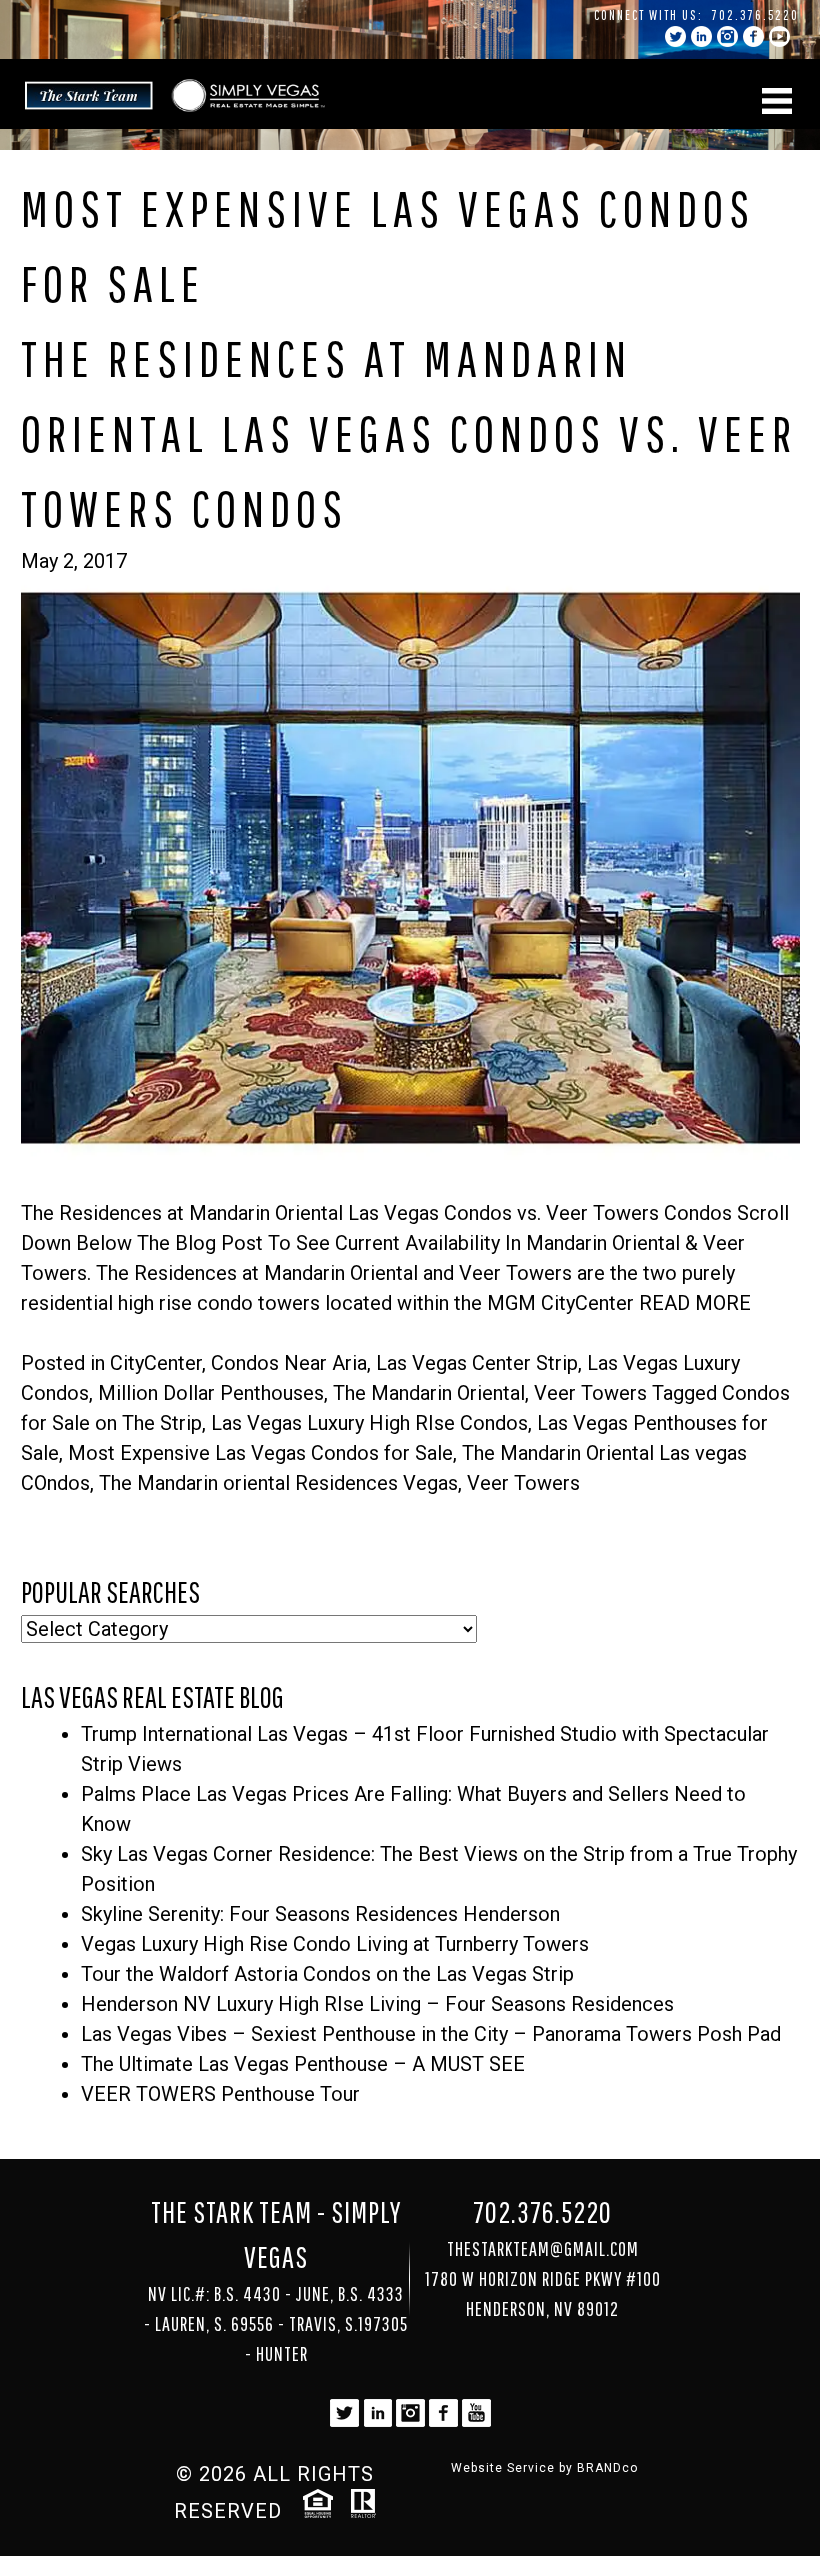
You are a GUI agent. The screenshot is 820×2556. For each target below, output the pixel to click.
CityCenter (156, 1363)
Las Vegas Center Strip (477, 1363)
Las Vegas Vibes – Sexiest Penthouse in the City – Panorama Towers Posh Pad (431, 2034)
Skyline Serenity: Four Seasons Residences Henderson (320, 1914)
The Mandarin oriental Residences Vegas (278, 1483)
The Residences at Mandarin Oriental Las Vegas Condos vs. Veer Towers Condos (409, 433)
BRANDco (607, 2468)
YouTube (779, 36)
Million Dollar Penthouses (211, 1393)
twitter (675, 36)
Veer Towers (590, 1393)
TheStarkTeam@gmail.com (543, 2248)
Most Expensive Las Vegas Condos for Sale (260, 1453)
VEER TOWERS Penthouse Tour (220, 2094)
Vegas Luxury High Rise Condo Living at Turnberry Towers (335, 1944)
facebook (753, 36)
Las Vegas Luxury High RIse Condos (369, 1423)
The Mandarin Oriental (429, 1393)
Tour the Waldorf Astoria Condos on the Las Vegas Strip (327, 1974)
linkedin (701, 36)
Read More (695, 1303)
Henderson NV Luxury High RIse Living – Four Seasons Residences (377, 2004)
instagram (727, 36)
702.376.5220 (755, 15)
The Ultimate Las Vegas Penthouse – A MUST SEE (303, 2064)
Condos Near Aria (289, 1363)
